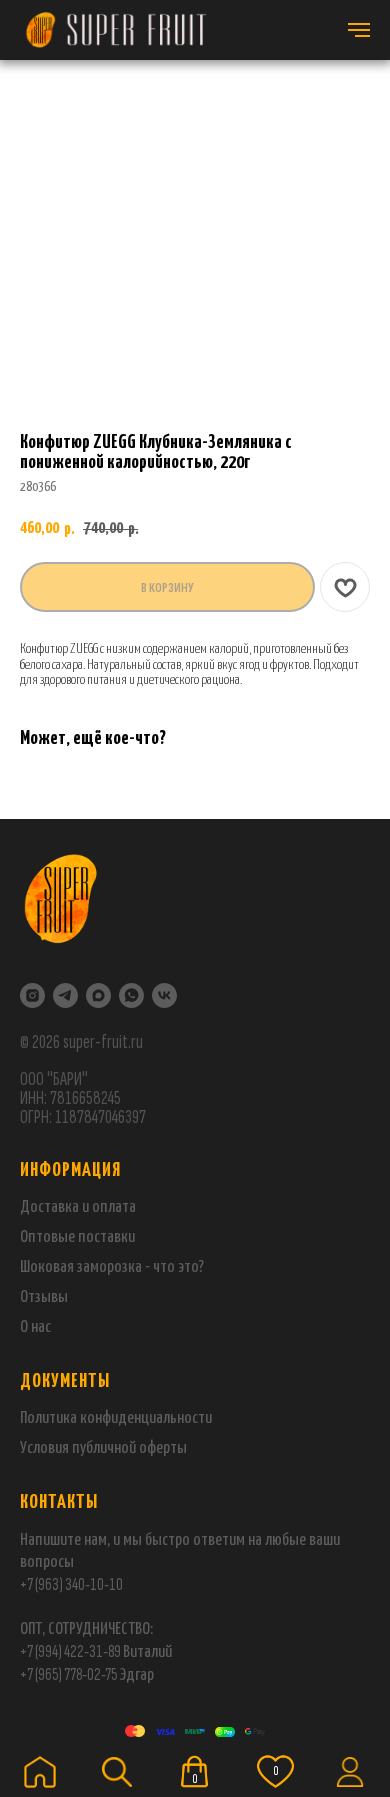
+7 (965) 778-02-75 (69, 1674)
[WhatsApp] (131, 995)
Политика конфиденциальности (116, 1418)
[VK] (164, 995)
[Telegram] (65, 995)
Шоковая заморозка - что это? (112, 1267)
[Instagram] (32, 995)
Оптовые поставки (77, 1237)
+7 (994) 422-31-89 (70, 1651)
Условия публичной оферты (103, 1448)
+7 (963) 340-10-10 (71, 1584)
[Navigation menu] (359, 30)
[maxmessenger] (98, 995)
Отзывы (44, 1297)
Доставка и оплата (78, 1207)
